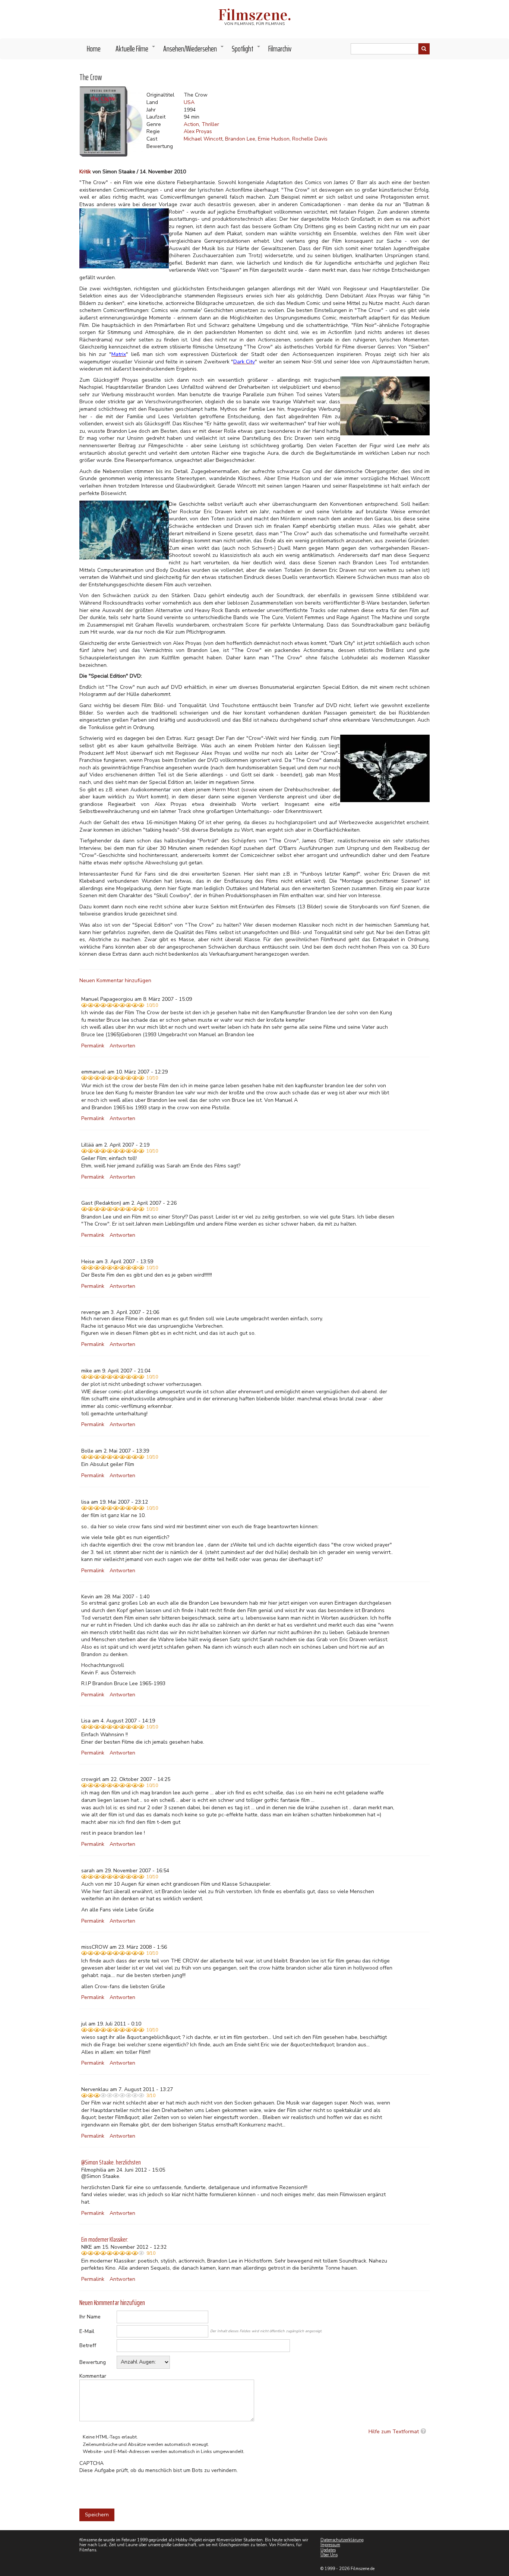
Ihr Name (90, 2317)
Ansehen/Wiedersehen (194, 51)
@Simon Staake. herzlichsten (111, 2162)
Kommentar (93, 2376)
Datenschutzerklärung (342, 2540)
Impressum (330, 2545)
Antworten (122, 1046)
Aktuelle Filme (136, 51)
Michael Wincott (203, 139)
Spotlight (246, 51)
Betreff (88, 2345)
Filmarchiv (280, 49)
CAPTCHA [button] (91, 2463)
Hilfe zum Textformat (394, 2432)
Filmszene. (255, 15)
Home (94, 49)
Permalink (93, 1046)
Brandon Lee (240, 139)
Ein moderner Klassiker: (105, 2239)
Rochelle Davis (310, 139)
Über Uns (329, 2555)
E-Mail (87, 2331)
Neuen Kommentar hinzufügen (115, 980)
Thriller (210, 124)
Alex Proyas (198, 131)
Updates (328, 2550)
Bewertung (93, 2362)
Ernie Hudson (274, 139)
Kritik (85, 172)
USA (189, 102)
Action (191, 124)
